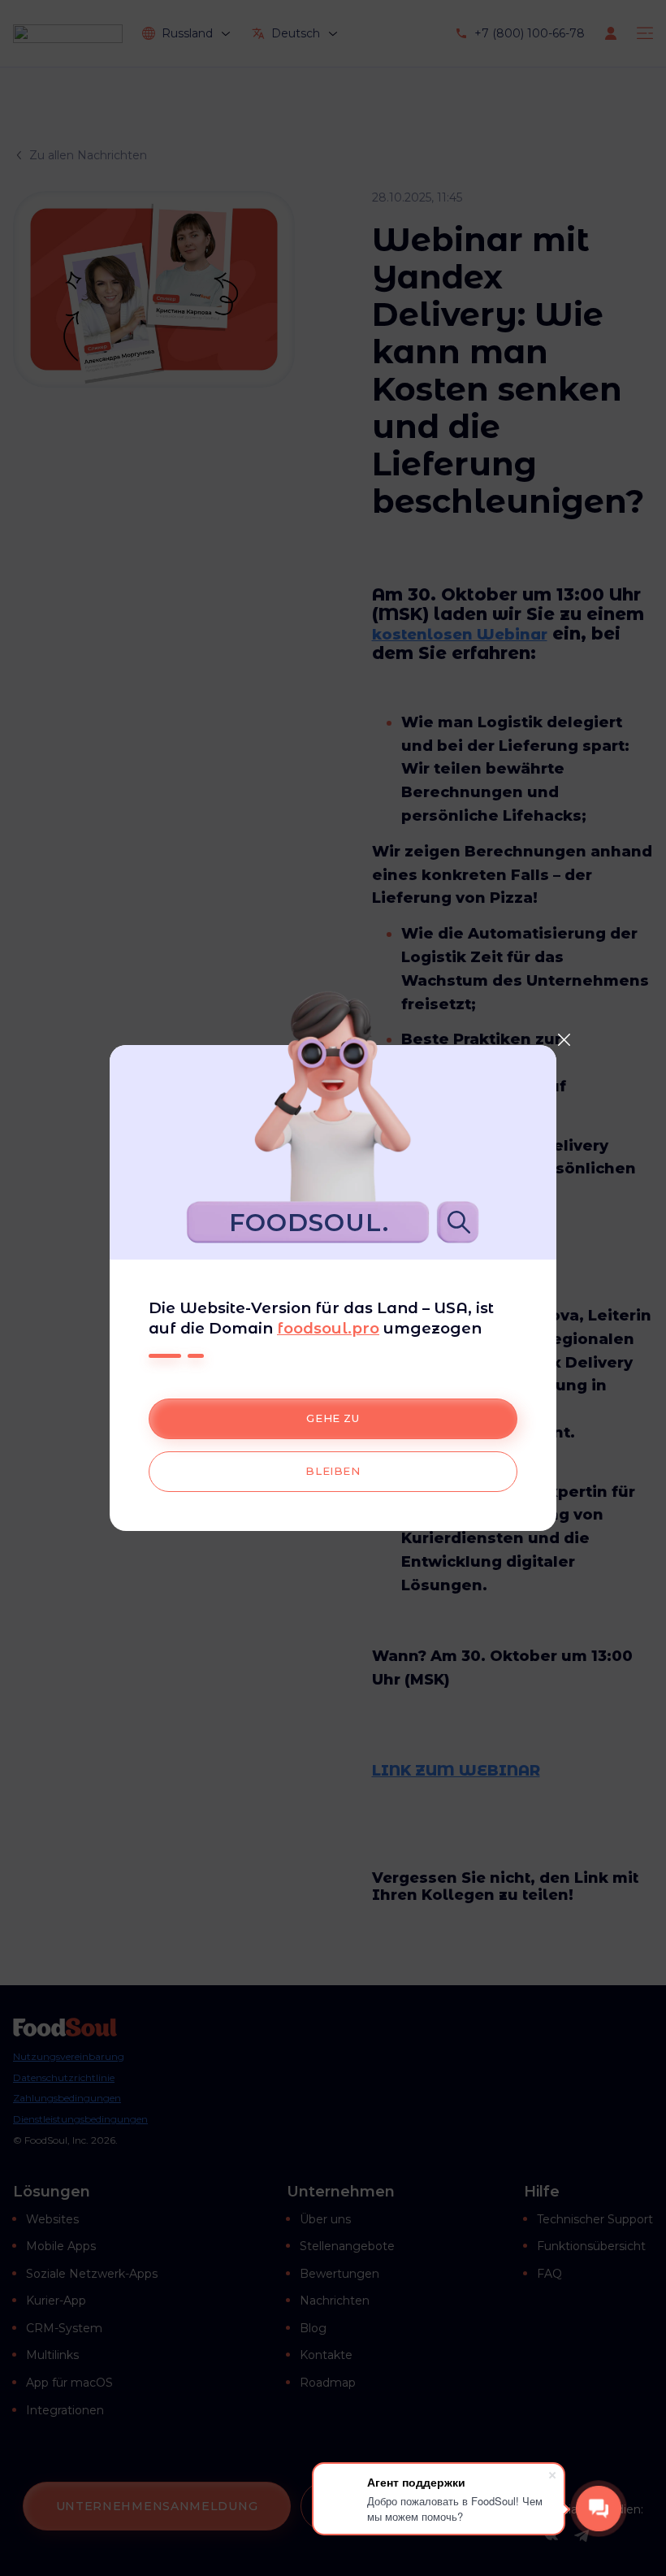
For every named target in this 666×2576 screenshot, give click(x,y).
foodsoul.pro (328, 1328)
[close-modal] (564, 1039)
